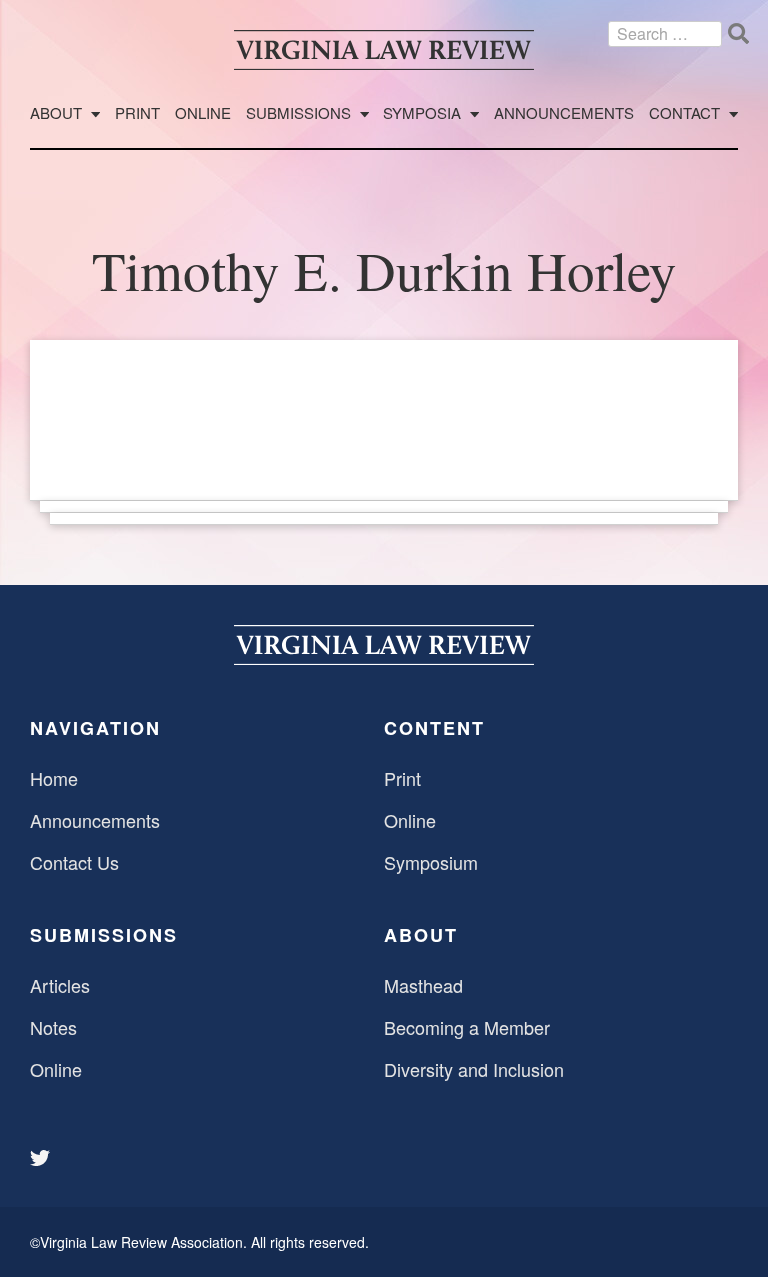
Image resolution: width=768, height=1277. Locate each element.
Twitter (42, 1158)
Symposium (431, 862)
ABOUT (421, 935)
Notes (53, 1027)
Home (54, 778)
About (56, 113)
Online (203, 113)
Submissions (298, 113)
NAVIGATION (95, 728)
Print (137, 113)
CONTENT (434, 728)
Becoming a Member (467, 1027)
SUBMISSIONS (104, 935)
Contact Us (74, 862)
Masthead (423, 985)
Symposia (422, 113)
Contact (684, 113)
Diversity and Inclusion (474, 1069)
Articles (60, 985)
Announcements (564, 113)
